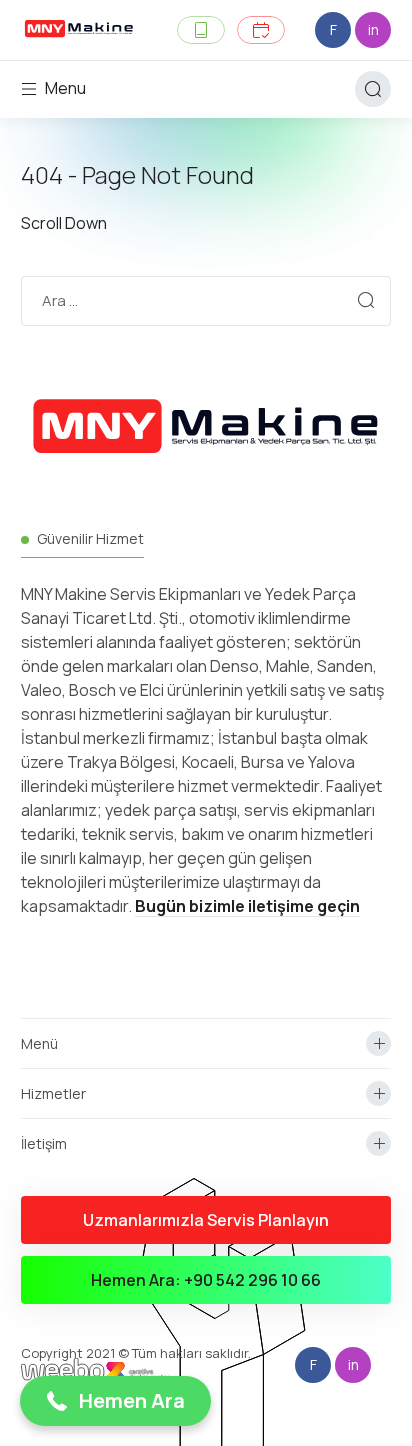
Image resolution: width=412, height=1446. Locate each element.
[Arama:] (206, 300)
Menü (39, 1043)
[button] (115, 1401)
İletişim (44, 1143)
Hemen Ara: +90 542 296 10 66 (206, 1280)
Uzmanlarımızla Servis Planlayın (206, 1220)
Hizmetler (53, 1093)
